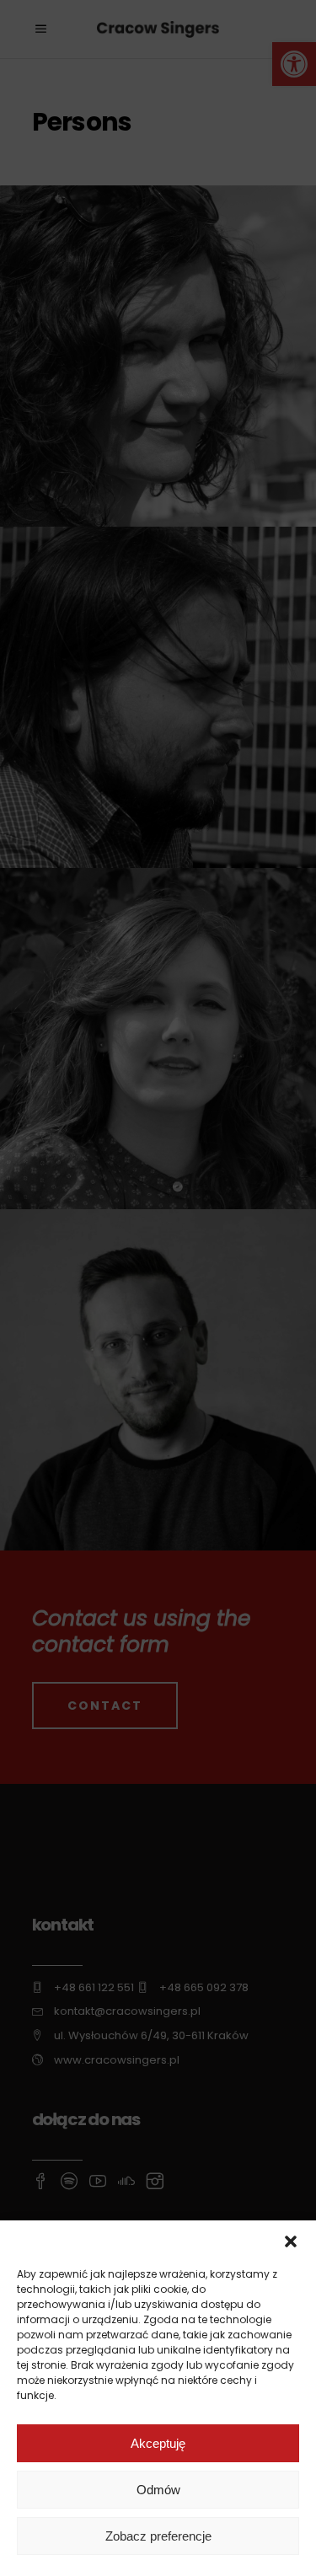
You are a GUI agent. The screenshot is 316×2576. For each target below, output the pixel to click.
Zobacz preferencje (158, 2536)
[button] (291, 2241)
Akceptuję (158, 2443)
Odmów (158, 2490)
